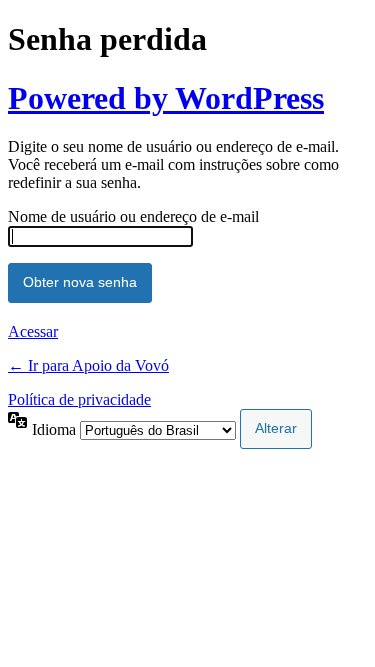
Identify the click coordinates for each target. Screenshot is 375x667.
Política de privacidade (79, 399)
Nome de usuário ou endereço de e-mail (133, 216)
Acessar (33, 331)
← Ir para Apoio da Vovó (88, 365)
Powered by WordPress (166, 98)
